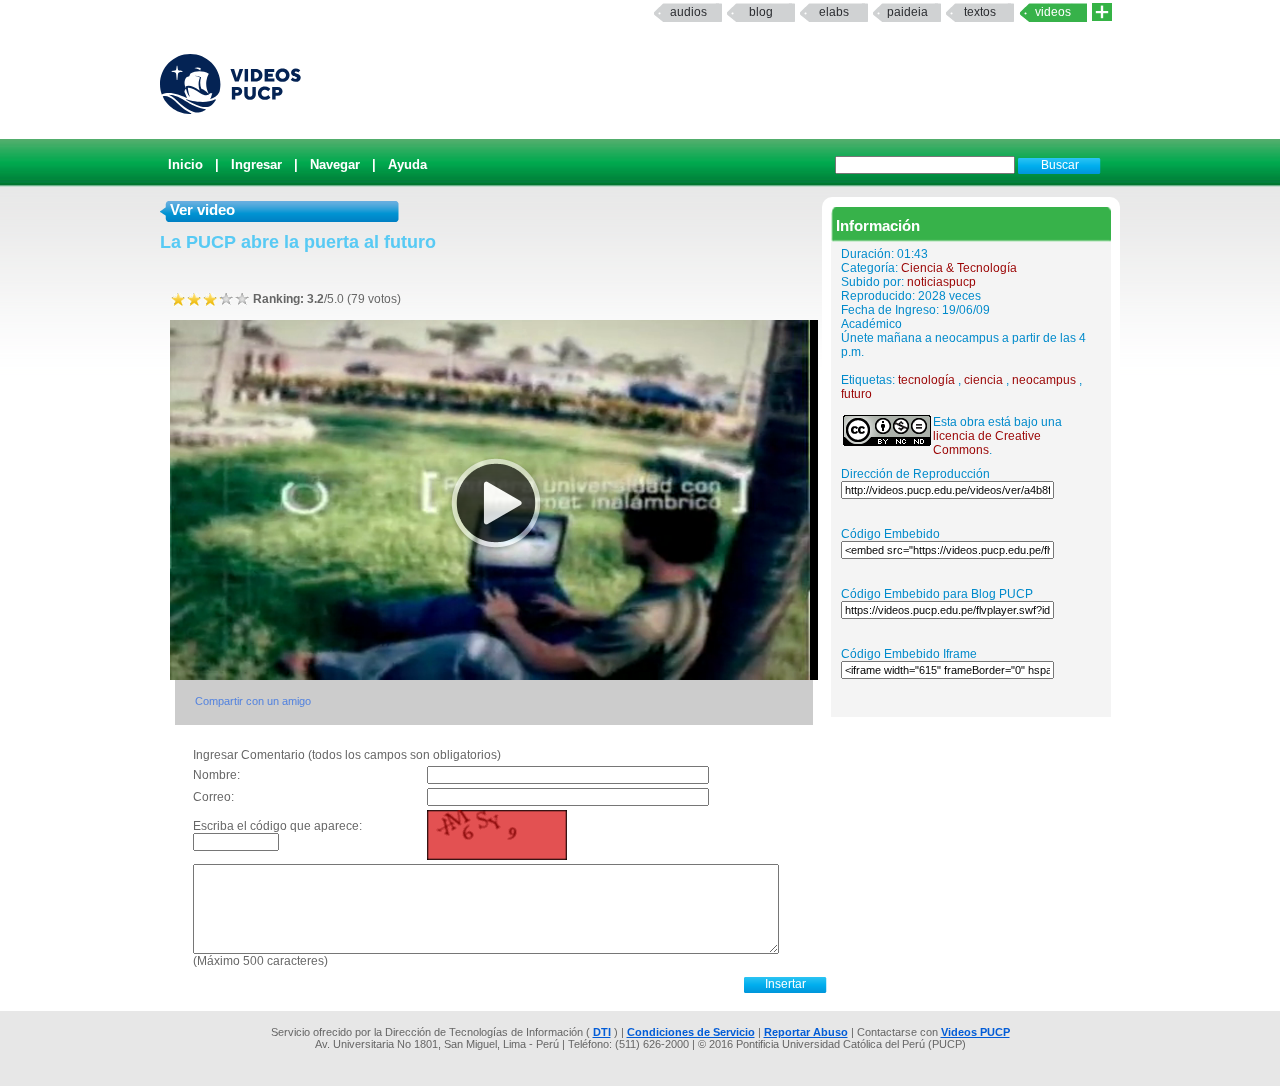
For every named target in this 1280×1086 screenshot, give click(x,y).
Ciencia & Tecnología (959, 268)
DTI (602, 1032)
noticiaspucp (941, 282)
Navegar (335, 164)
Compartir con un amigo (253, 701)
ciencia (983, 380)
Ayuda (407, 164)
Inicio (185, 164)
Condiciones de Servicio (691, 1032)
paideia (907, 12)
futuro (856, 394)
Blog (761, 12)
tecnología (926, 380)
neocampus (1044, 380)
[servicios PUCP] (1102, 12)
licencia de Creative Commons (987, 443)
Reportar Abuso (806, 1032)
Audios (688, 12)
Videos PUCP (975, 1032)
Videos (1053, 12)
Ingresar (256, 164)
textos (980, 12)
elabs (834, 12)
